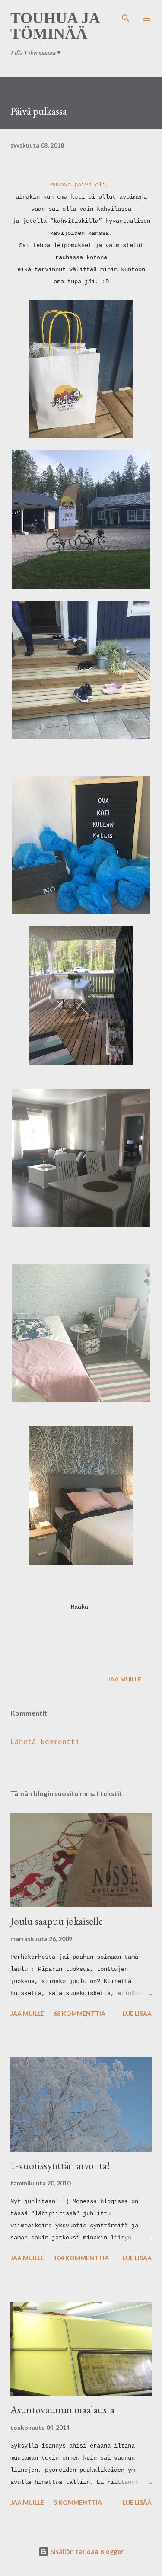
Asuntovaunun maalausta (62, 2410)
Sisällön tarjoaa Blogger (86, 2552)
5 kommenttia (78, 2502)
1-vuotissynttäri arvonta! (60, 2165)
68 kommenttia (79, 2013)
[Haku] (126, 16)
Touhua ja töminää (55, 26)
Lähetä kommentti (45, 1742)
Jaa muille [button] (124, 1679)
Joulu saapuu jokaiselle (57, 1921)
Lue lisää (137, 2013)
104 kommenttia (81, 2258)
